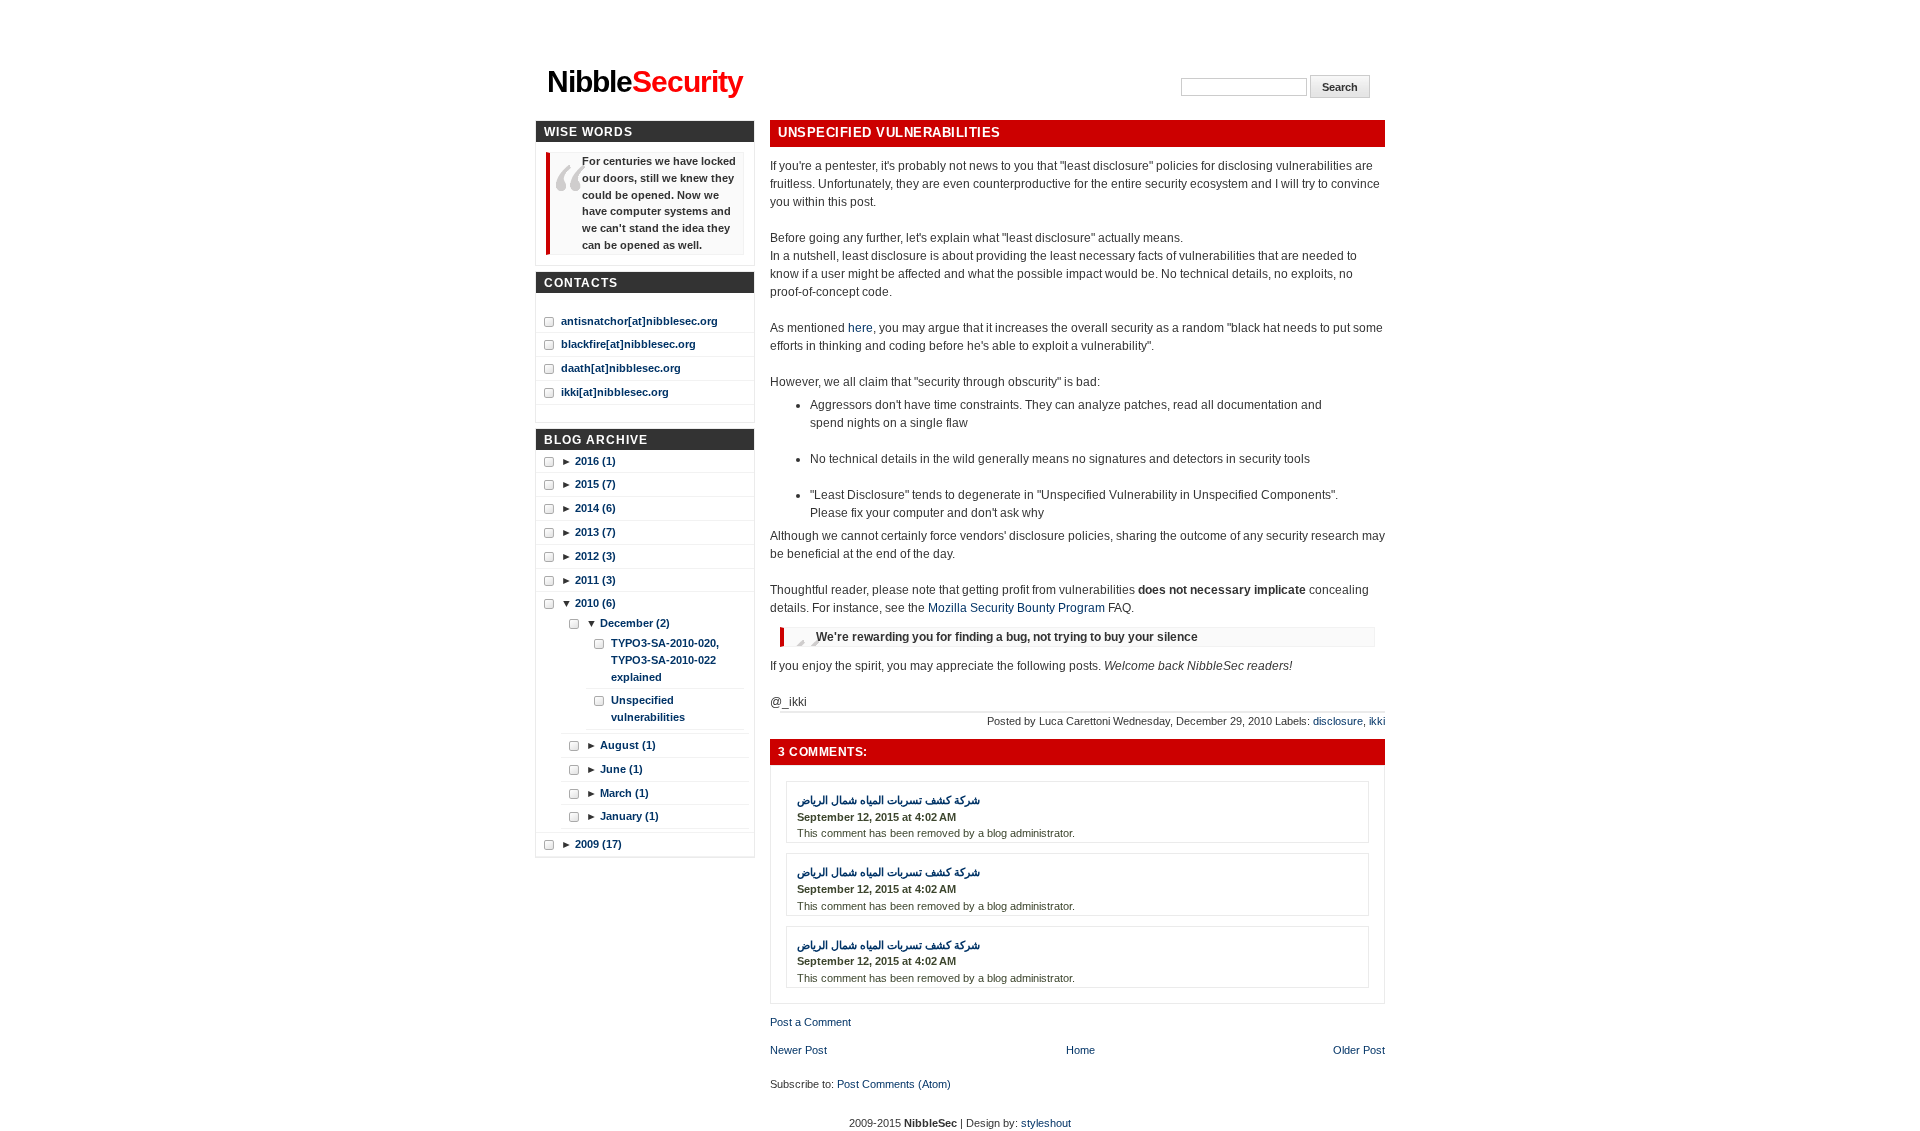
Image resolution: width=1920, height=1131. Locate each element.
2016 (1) (595, 461)
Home (1080, 1050)
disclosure (1338, 721)
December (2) (635, 623)
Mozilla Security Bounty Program (1016, 608)
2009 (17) (598, 844)
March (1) (624, 793)
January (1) (629, 816)
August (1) (628, 745)
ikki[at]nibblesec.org (615, 392)
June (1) (621, 769)
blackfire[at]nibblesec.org (628, 344)
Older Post (1359, 1050)
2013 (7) (595, 532)
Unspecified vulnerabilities (889, 133)
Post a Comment (810, 1022)
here (860, 328)
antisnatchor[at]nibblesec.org (639, 321)
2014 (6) (595, 508)
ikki (1377, 721)
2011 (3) (595, 580)
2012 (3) (595, 556)
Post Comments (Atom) (894, 1084)
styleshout (1046, 1123)
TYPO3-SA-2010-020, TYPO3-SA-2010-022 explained (665, 660)
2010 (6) (595, 603)
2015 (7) (595, 484)
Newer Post (798, 1050)
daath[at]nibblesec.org (621, 368)
